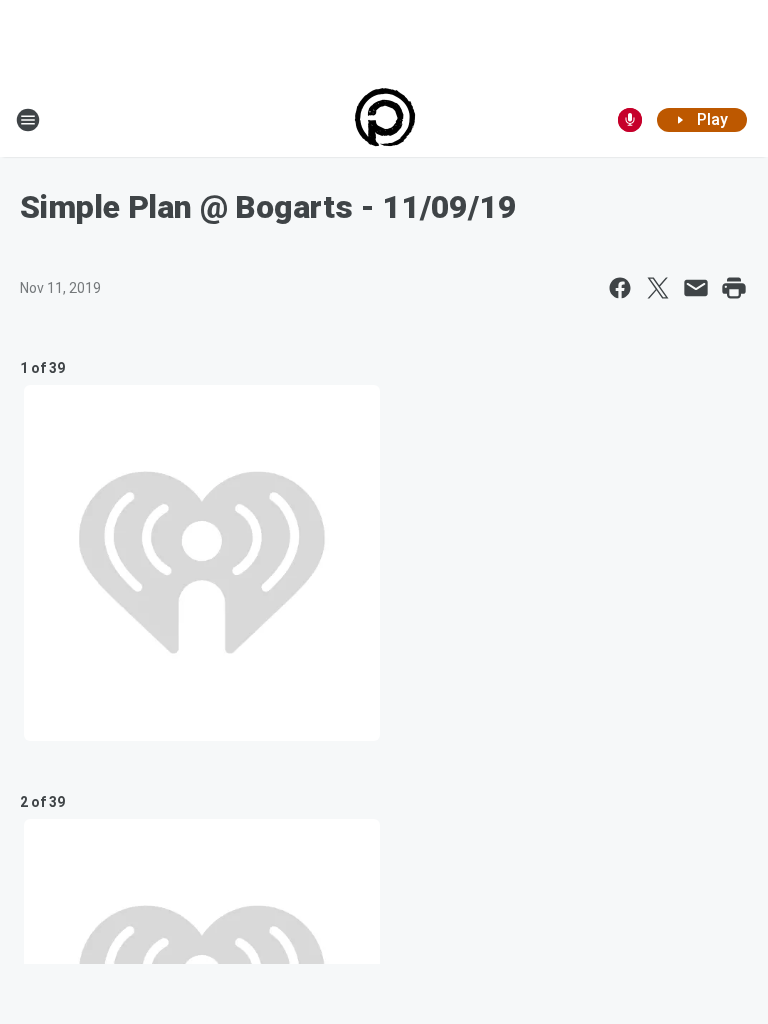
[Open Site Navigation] (28, 120)
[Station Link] (384, 120)
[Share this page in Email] (696, 288)
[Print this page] (734, 288)
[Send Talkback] (630, 120)
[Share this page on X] (658, 288)
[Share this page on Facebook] (620, 288)
